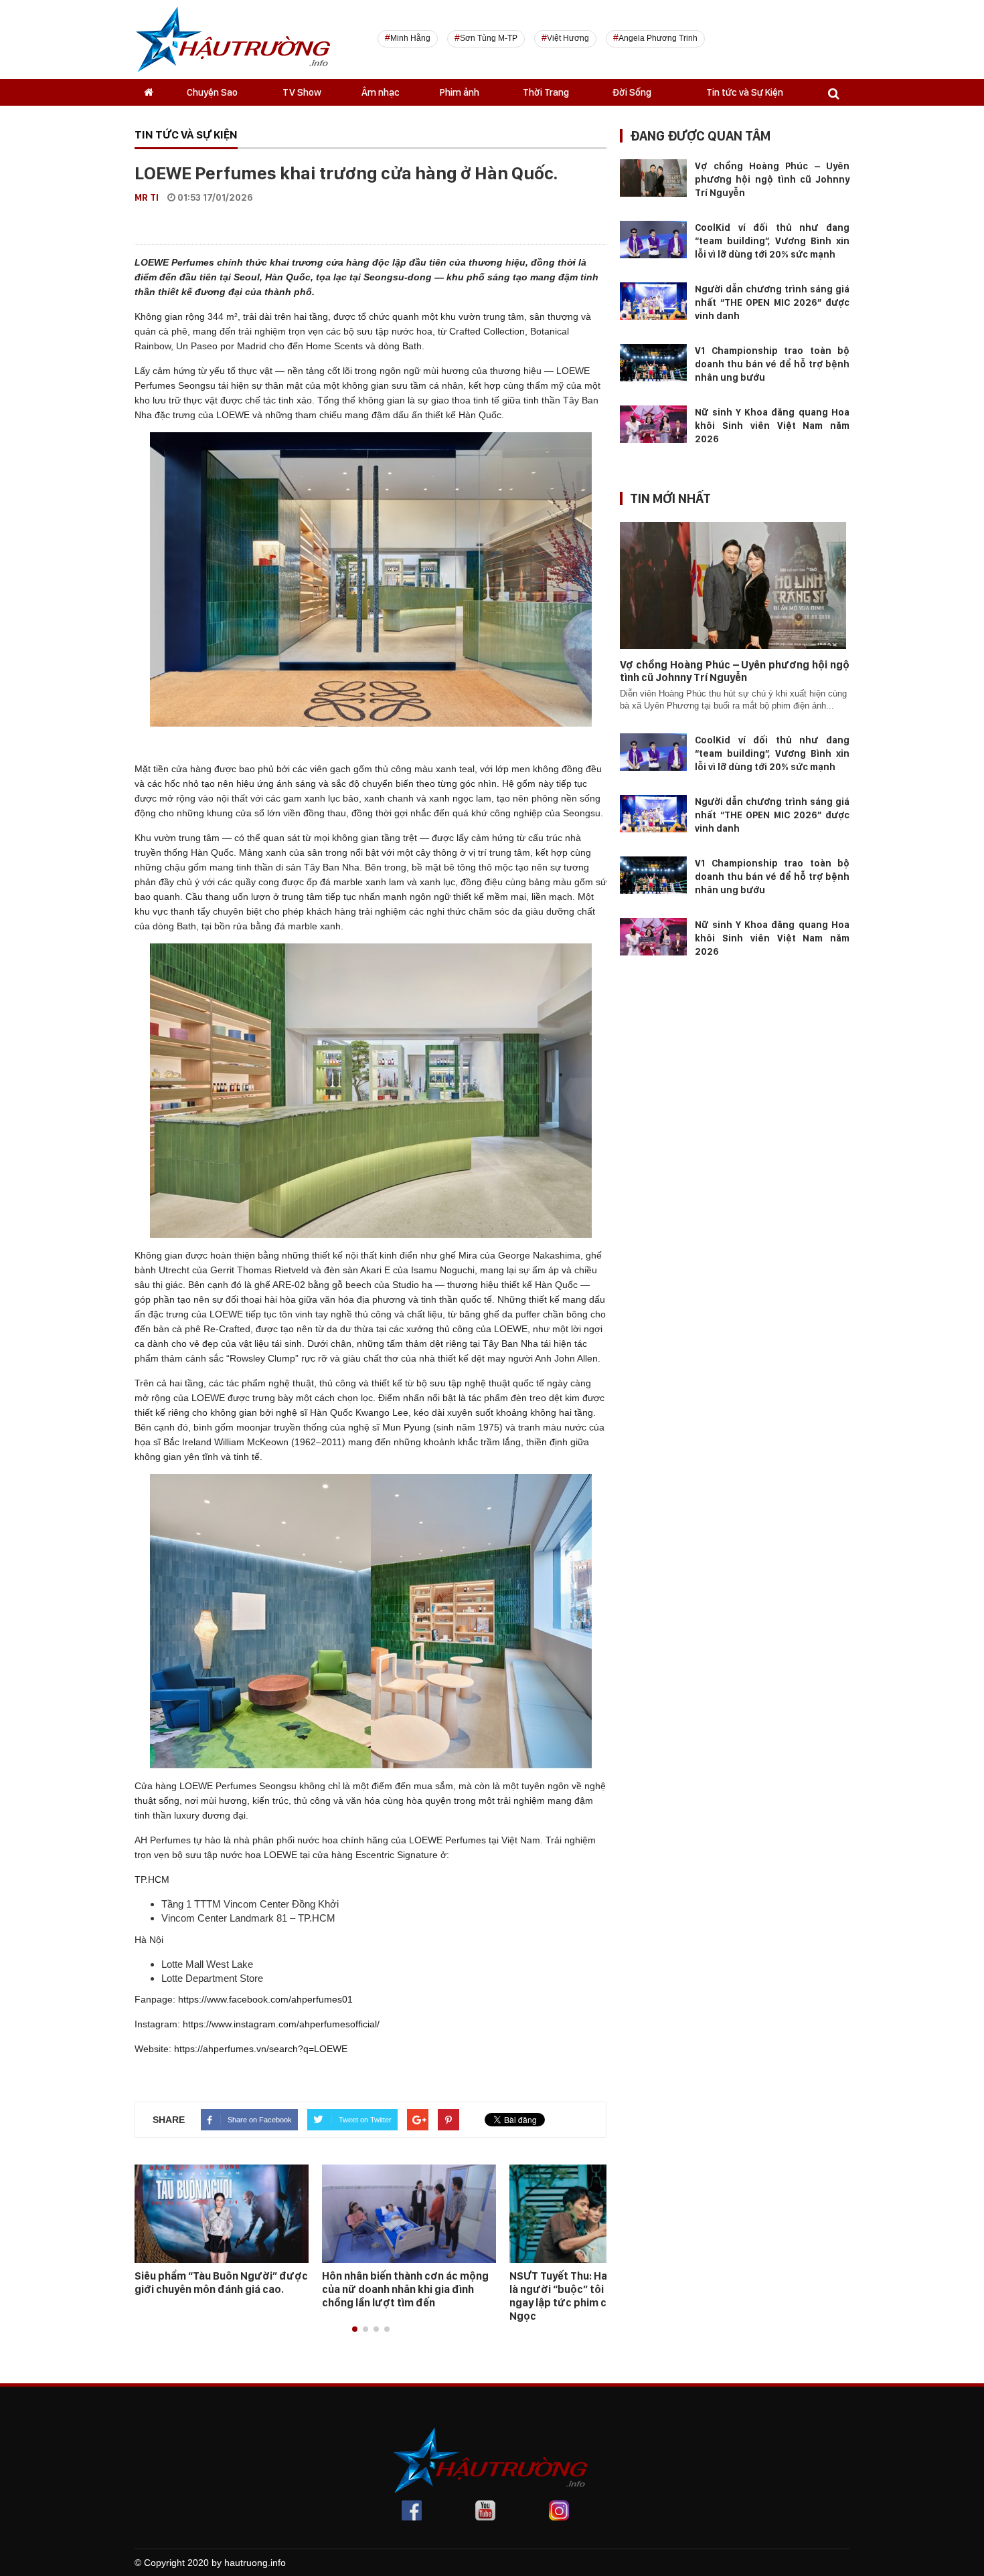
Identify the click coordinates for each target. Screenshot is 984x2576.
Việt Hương (568, 38)
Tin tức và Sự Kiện (745, 92)
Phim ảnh (460, 92)
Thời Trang (546, 92)
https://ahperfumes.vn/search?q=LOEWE (261, 2049)
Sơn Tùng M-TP (489, 38)
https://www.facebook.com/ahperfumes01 (265, 1999)
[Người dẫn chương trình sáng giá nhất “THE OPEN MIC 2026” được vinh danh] (653, 300)
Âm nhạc (381, 92)
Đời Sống (632, 92)
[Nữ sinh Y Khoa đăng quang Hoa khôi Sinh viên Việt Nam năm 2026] (653, 424)
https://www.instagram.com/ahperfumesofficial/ (281, 2024)
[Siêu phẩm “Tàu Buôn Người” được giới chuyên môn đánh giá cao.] (222, 2213)
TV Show (302, 92)
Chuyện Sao (212, 92)
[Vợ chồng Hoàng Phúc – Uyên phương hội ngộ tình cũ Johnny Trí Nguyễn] (653, 177)
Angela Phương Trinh (658, 38)
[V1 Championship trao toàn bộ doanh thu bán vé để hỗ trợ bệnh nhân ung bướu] (653, 362)
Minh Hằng (410, 38)
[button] (355, 2329)
